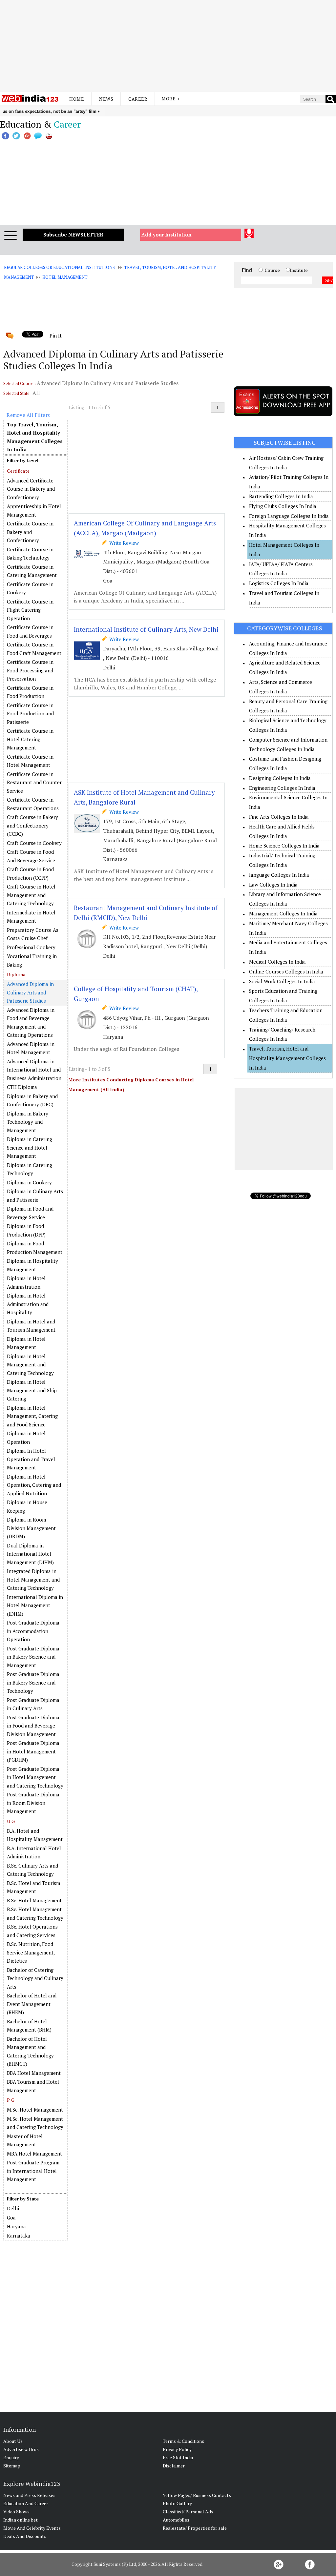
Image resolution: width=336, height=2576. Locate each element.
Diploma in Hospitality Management (32, 1265)
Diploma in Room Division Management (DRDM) (31, 1528)
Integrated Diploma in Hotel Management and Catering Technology (33, 1579)
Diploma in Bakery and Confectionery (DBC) (32, 1100)
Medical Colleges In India (277, 962)
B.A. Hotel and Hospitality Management (35, 1835)
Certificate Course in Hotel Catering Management (30, 739)
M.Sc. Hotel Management (35, 2110)
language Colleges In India (279, 875)
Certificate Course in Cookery (30, 588)
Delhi (13, 2208)
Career (138, 99)
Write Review (123, 543)
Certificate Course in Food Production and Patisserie (30, 714)
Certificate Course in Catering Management (32, 571)
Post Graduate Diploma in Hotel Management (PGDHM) (33, 1751)
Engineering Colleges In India (282, 788)
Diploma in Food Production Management (35, 1248)
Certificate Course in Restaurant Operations (33, 804)
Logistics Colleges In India (279, 583)
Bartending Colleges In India (281, 496)
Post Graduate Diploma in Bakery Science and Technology (33, 1682)
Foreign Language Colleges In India (289, 516)
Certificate (18, 471)
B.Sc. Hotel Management (34, 1900)
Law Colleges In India (273, 885)
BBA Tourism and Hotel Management (33, 2086)
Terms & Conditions (183, 2441)
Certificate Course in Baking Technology (30, 554)
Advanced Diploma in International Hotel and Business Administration (34, 1070)
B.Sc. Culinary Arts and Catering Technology (32, 1870)
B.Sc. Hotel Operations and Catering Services (32, 1931)
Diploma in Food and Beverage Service (30, 1213)
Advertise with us (21, 2449)
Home (77, 99)
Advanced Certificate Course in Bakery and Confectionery (31, 489)
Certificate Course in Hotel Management (30, 761)
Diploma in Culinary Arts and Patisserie (35, 1196)
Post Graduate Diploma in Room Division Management (33, 1803)
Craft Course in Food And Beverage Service (31, 856)
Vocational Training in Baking (32, 960)
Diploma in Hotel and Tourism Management (31, 1326)
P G (11, 2100)
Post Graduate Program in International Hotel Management (33, 2171)
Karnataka (19, 2236)
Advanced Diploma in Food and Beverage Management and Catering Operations (31, 1022)
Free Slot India (178, 2457)
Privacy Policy (177, 2449)
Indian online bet (21, 2520)
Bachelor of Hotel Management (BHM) (29, 2026)
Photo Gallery (177, 2503)
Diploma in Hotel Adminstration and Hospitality (28, 1304)
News (106, 99)
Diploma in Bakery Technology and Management (28, 1122)
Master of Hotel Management (25, 2140)
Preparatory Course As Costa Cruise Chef (33, 934)
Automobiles (176, 2520)
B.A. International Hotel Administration (34, 1852)
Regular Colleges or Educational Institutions (59, 267)
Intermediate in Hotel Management (31, 917)
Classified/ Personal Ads (188, 2512)
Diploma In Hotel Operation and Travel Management (31, 1459)
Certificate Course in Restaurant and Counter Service (34, 782)
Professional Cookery (31, 947)
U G (11, 1821)
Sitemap (12, 2466)
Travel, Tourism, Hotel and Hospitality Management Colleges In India (287, 1058)
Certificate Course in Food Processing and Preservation (30, 670)
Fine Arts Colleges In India (279, 817)
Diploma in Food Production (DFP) (26, 1230)
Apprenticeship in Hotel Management (34, 510)
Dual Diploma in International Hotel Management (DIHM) (30, 1554)
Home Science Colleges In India (284, 846)
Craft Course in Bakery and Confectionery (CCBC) (32, 825)
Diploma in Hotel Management (26, 1343)
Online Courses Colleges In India (286, 971)
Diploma (16, 974)
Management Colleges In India (283, 913)
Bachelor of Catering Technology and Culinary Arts (35, 1978)
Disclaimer (174, 2466)
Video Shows (16, 2512)
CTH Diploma (22, 1087)
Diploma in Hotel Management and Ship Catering (32, 1390)
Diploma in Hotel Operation (26, 1438)
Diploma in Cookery (29, 1182)
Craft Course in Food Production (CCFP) (30, 873)
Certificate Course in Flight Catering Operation (30, 610)
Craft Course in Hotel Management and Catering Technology (31, 895)
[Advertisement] (168, 46)
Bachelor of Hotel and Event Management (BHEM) (32, 2004)
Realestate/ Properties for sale (195, 2528)
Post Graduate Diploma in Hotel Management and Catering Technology (35, 1777)
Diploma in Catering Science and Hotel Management (30, 1147)
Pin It (55, 336)
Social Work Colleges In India (282, 981)
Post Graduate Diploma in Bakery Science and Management (33, 1657)
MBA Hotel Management (34, 2154)
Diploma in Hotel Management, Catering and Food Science (32, 1416)
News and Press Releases (29, 2495)
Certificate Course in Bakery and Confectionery (30, 532)
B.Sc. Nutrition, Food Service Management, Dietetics (31, 1952)
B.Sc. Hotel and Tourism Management (33, 1887)
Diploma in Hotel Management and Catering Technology (30, 1365)
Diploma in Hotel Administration (26, 1282)
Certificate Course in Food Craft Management (34, 649)
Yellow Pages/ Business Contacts (197, 2495)
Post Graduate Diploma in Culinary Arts (33, 1704)
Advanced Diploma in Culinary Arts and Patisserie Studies (30, 992)
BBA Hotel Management (34, 2073)
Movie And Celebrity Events (32, 2528)
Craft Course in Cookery (34, 843)
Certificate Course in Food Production (30, 692)
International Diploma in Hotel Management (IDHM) (35, 1605)
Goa (11, 2218)
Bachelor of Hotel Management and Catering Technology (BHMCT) (30, 2051)
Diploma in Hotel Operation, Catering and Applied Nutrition (34, 1485)
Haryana (16, 2226)
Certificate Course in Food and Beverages (30, 631)
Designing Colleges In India (280, 778)
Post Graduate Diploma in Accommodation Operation (33, 1631)
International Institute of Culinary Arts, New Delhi (146, 629)
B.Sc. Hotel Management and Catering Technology (35, 1913)
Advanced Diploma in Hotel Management (31, 1048)
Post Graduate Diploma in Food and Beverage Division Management (33, 1726)
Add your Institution (167, 235)
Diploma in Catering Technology (30, 1169)
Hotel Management (65, 277)
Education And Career (26, 2503)
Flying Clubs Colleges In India (283, 506)
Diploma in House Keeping (27, 1506)
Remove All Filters (28, 415)
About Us (13, 2441)
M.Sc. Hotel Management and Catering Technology (35, 2123)
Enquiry (11, 2457)
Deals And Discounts (25, 2536)
